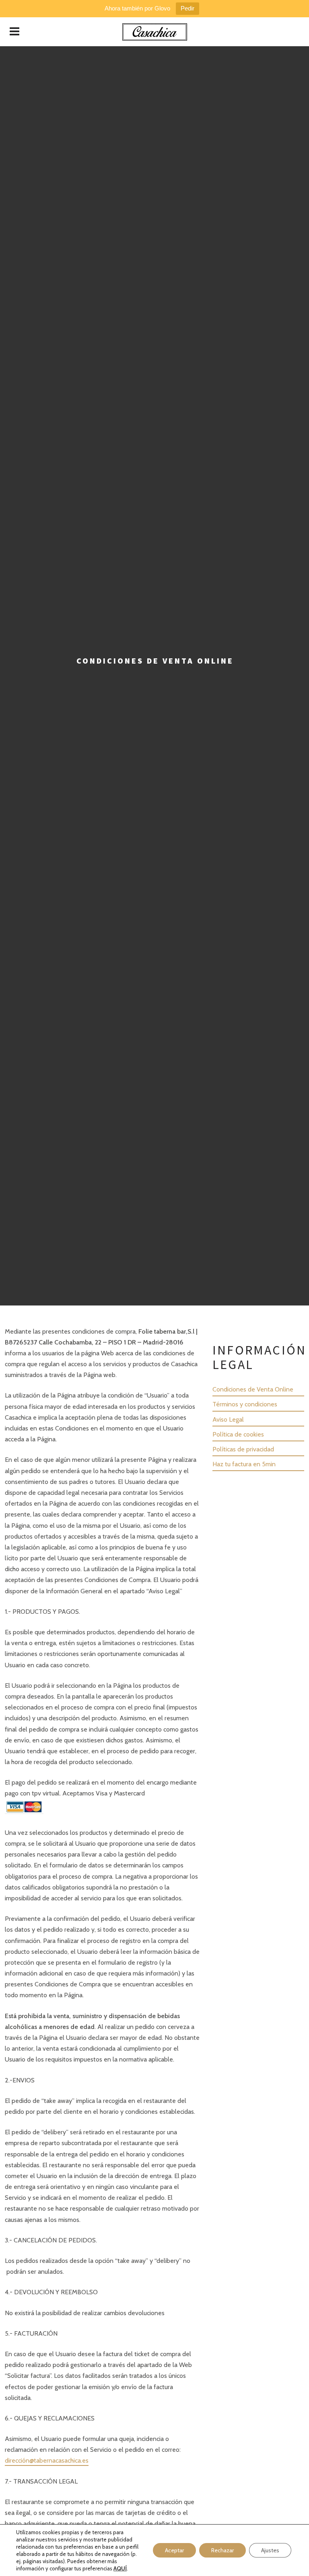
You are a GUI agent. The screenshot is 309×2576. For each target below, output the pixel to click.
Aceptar (174, 2550)
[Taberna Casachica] (154, 32)
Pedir (187, 8)
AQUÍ (120, 2568)
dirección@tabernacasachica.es (47, 2460)
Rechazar (222, 2550)
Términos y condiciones (245, 1404)
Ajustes (270, 2550)
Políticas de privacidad (243, 1449)
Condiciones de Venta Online (253, 1389)
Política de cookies (238, 1434)
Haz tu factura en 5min (244, 1464)
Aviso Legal (228, 1419)
